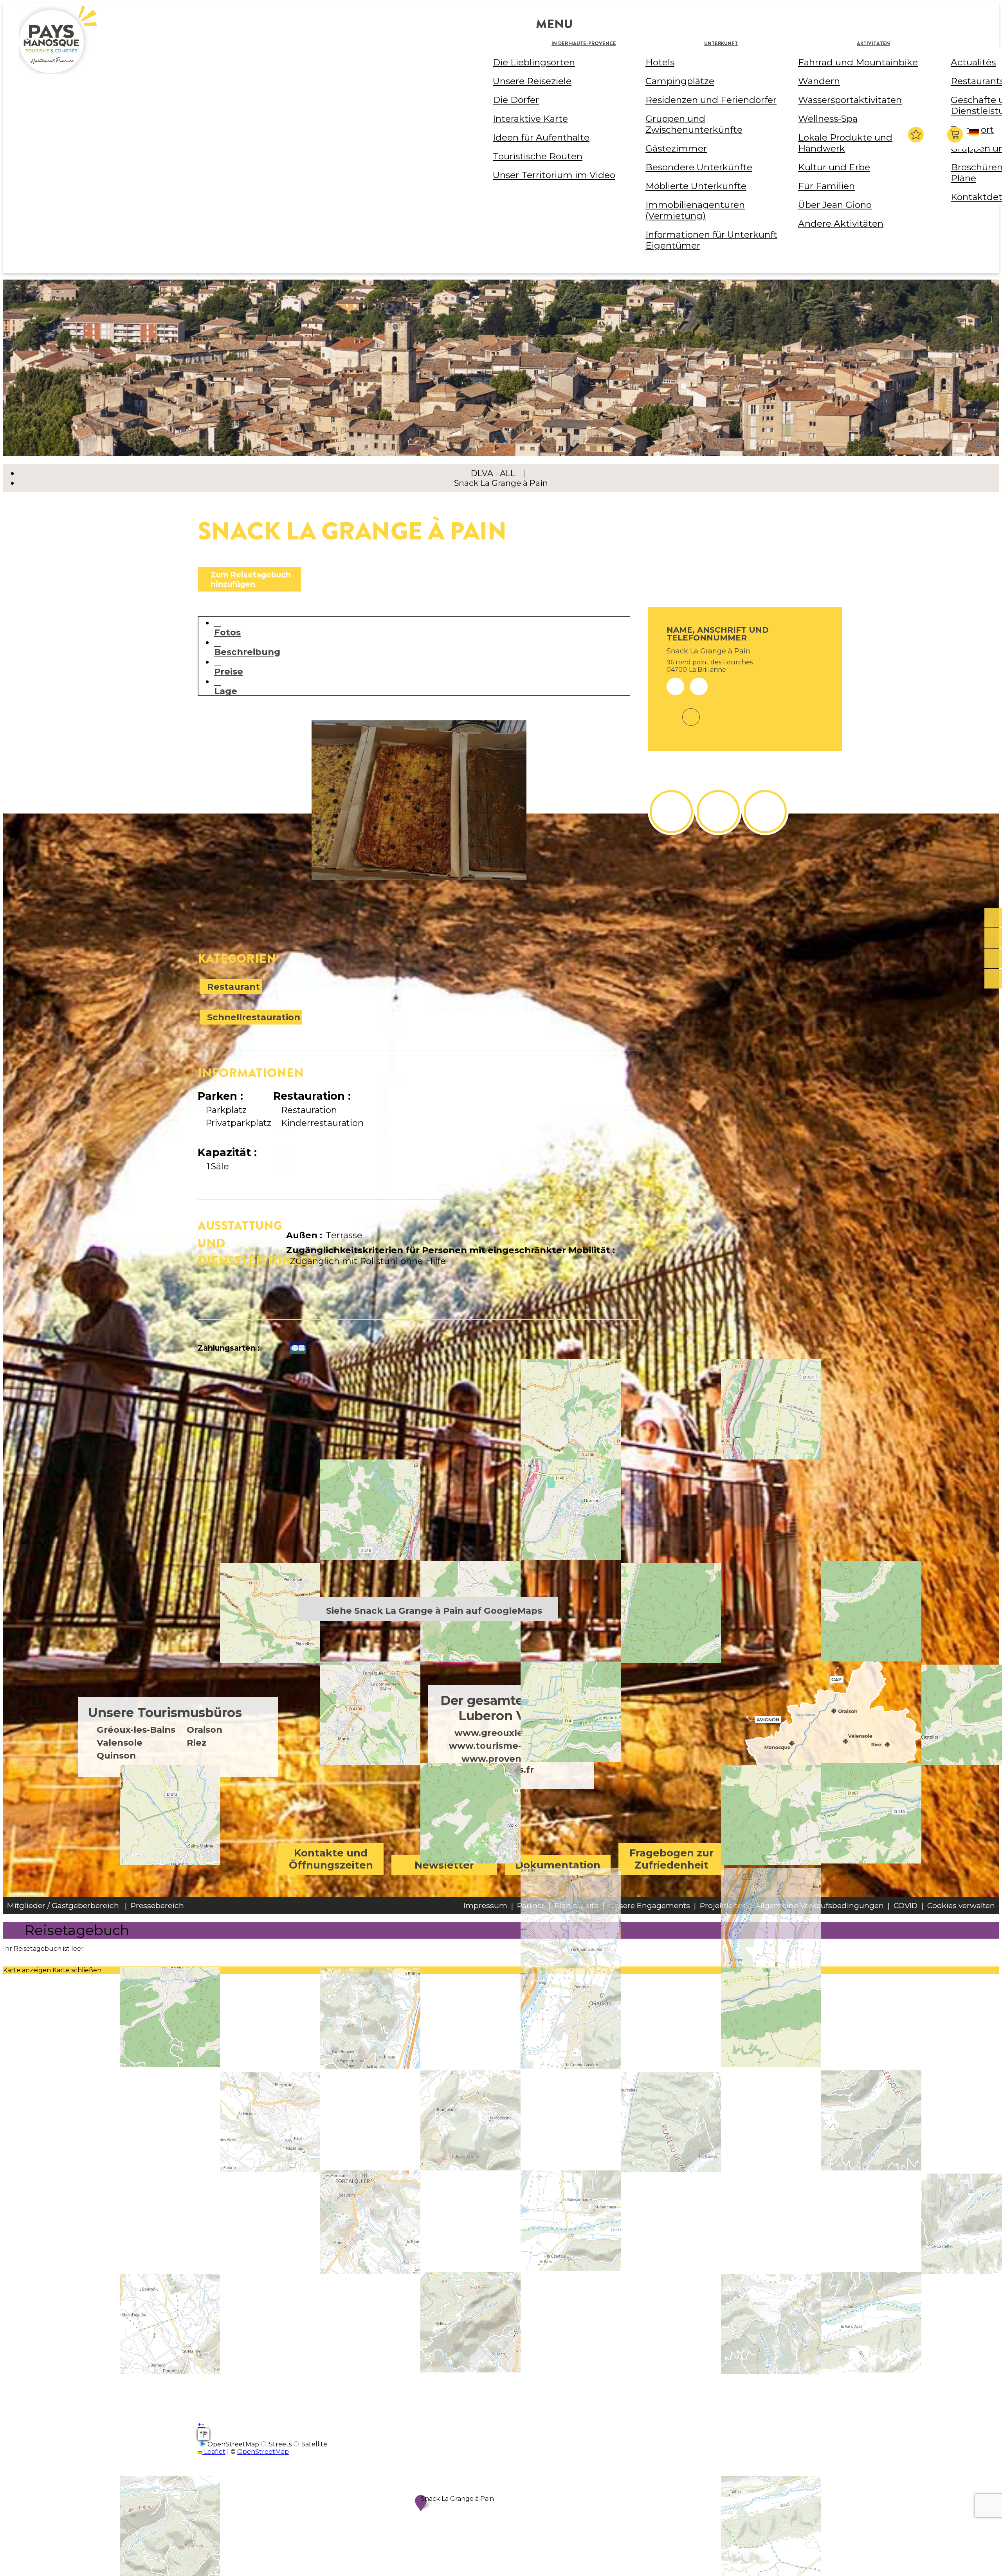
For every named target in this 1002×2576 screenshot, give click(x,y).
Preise (229, 671)
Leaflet (214, 2452)
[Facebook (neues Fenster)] (691, 712)
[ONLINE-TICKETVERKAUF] (993, 918)
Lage (226, 691)
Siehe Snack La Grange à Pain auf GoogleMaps (434, 1611)
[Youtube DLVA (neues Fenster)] (765, 812)
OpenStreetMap (263, 2452)
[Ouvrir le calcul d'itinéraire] (204, 2434)
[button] (956, 135)
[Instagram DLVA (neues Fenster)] (718, 812)
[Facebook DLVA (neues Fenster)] (671, 812)
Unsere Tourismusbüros (165, 1713)
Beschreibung (247, 652)
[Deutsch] (975, 139)
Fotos (227, 632)
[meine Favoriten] (916, 135)
